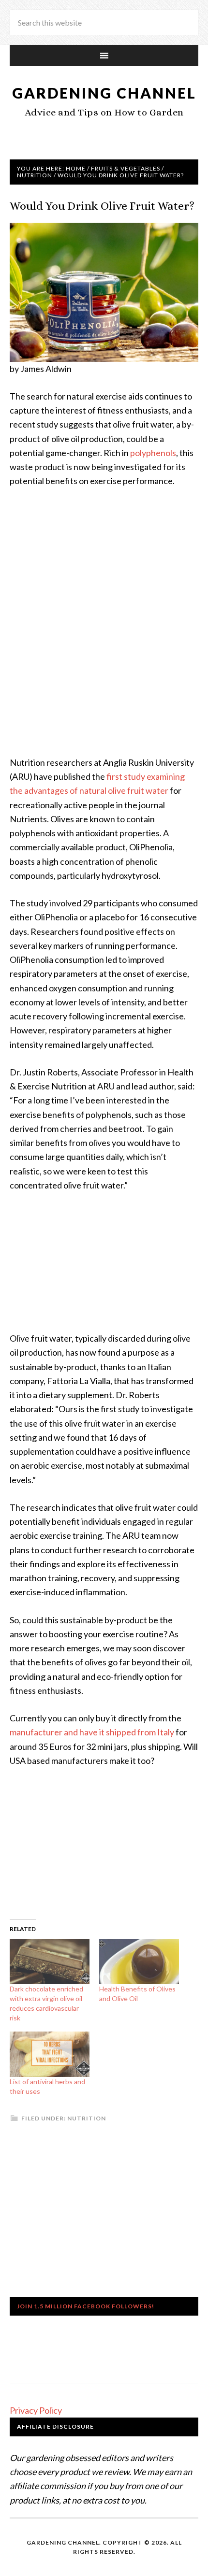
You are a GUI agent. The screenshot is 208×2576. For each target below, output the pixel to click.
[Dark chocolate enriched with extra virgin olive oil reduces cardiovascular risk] (50, 1961)
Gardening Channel (104, 93)
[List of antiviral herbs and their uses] (50, 2054)
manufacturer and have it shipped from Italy (92, 1732)
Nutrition (87, 2118)
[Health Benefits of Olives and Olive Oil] (139, 1961)
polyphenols (153, 453)
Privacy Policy (36, 2410)
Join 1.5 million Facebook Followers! (86, 2306)
